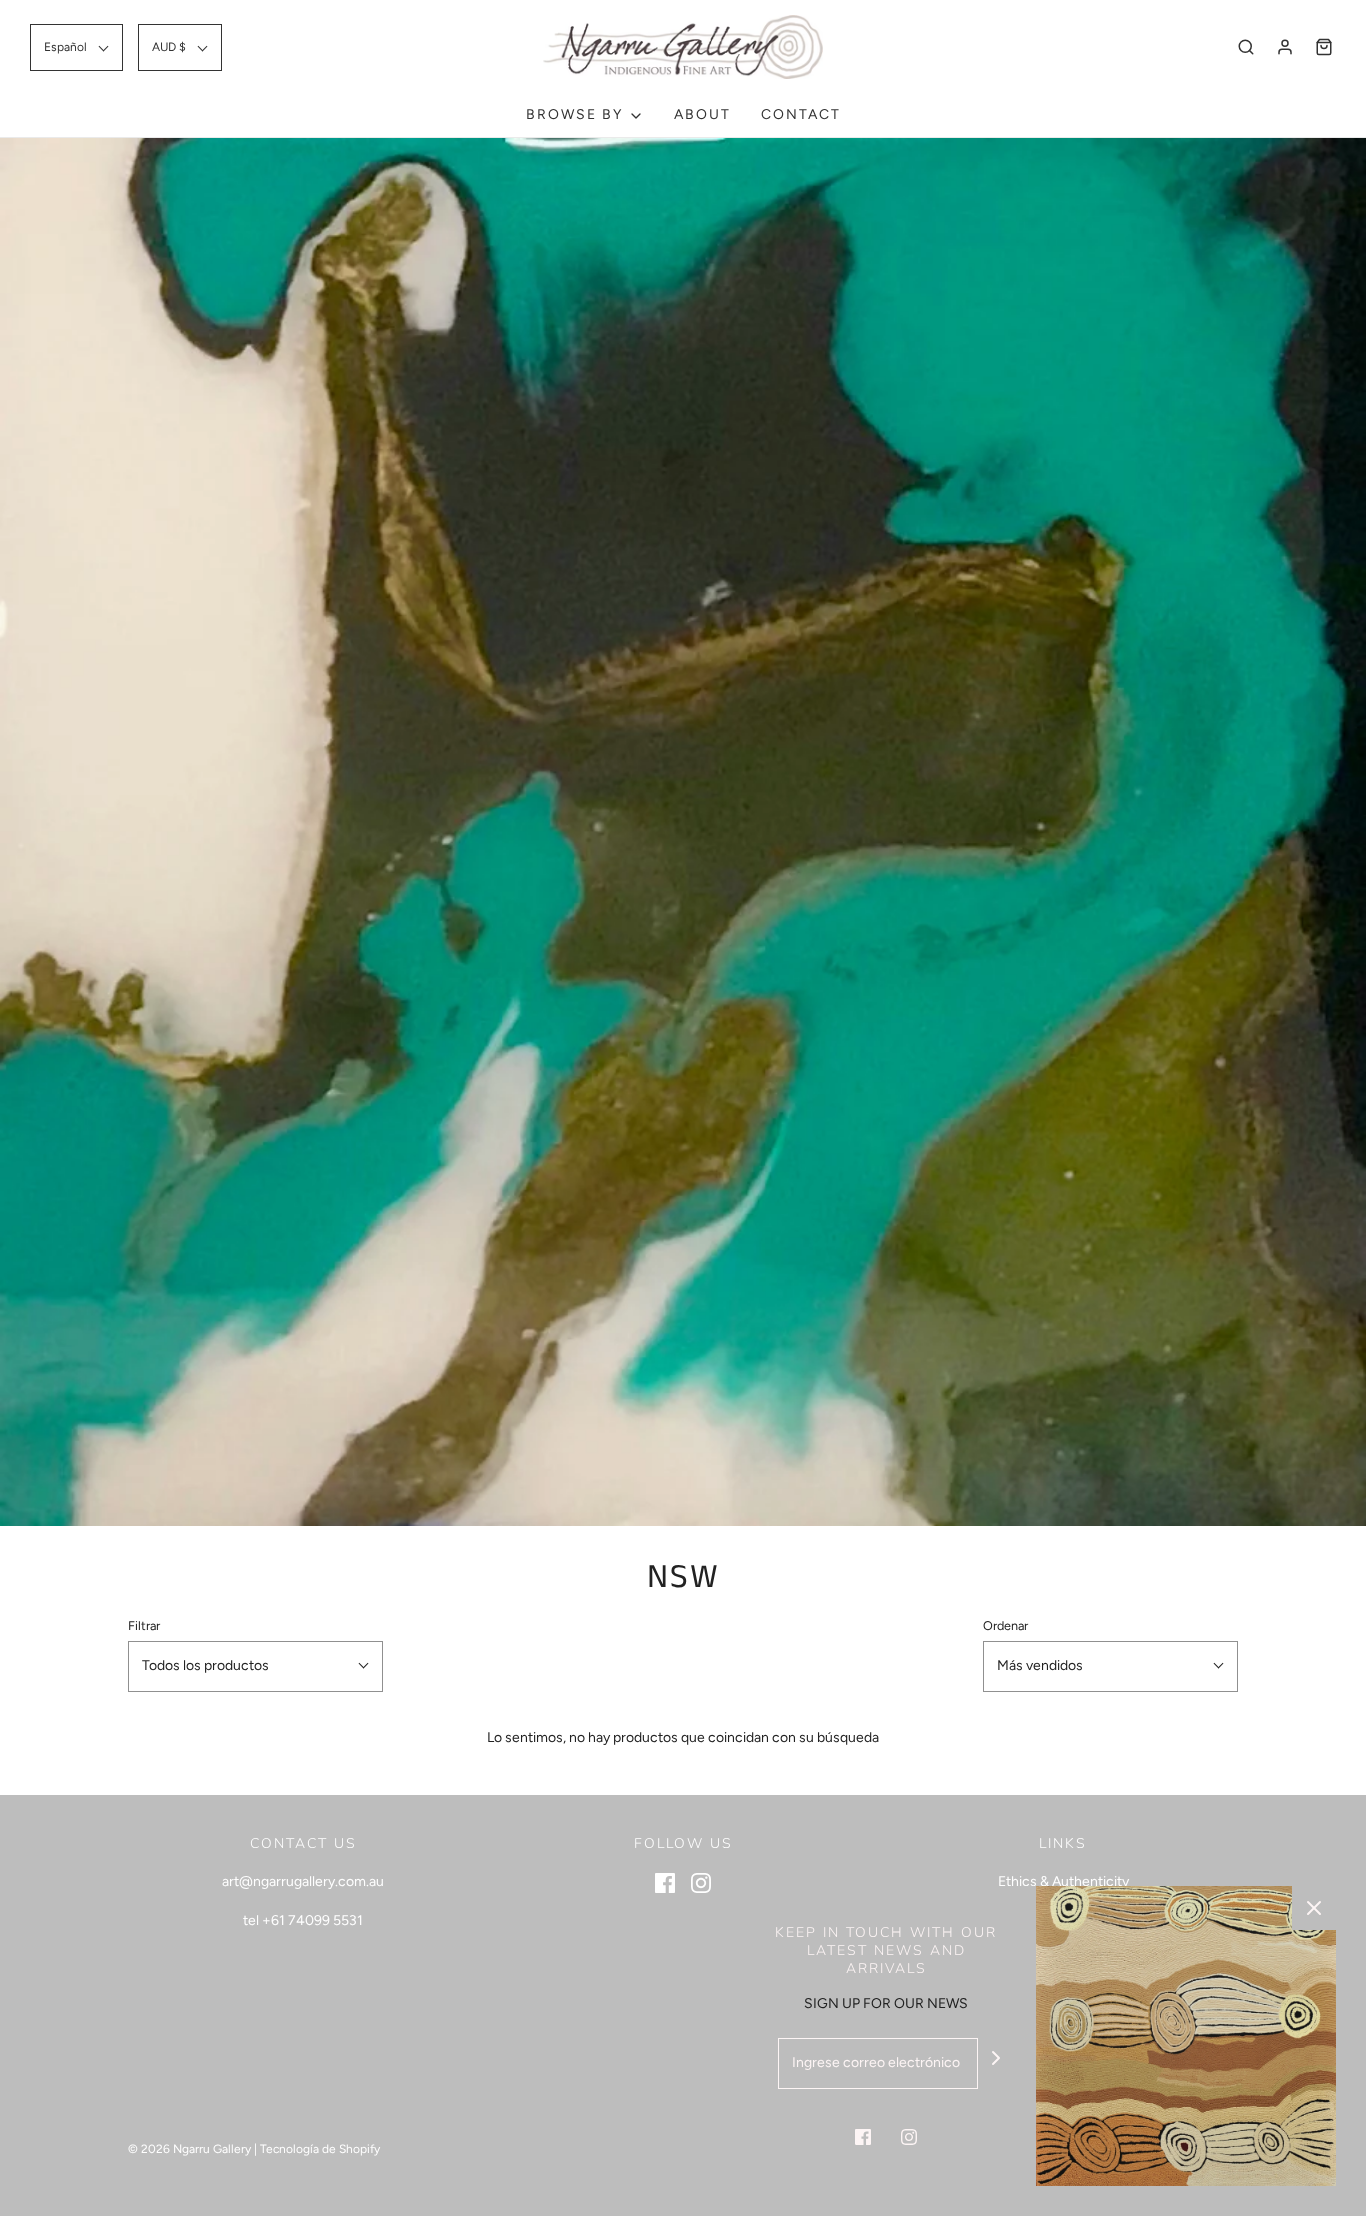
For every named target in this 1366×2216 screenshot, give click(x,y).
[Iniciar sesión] (1285, 47)
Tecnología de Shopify (320, 2149)
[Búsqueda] (1246, 47)
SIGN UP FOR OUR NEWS (886, 2003)
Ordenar (1005, 1625)
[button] (76, 47)
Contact (801, 114)
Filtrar (144, 1625)
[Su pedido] (1324, 47)
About (702, 114)
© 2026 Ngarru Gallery (189, 2149)
